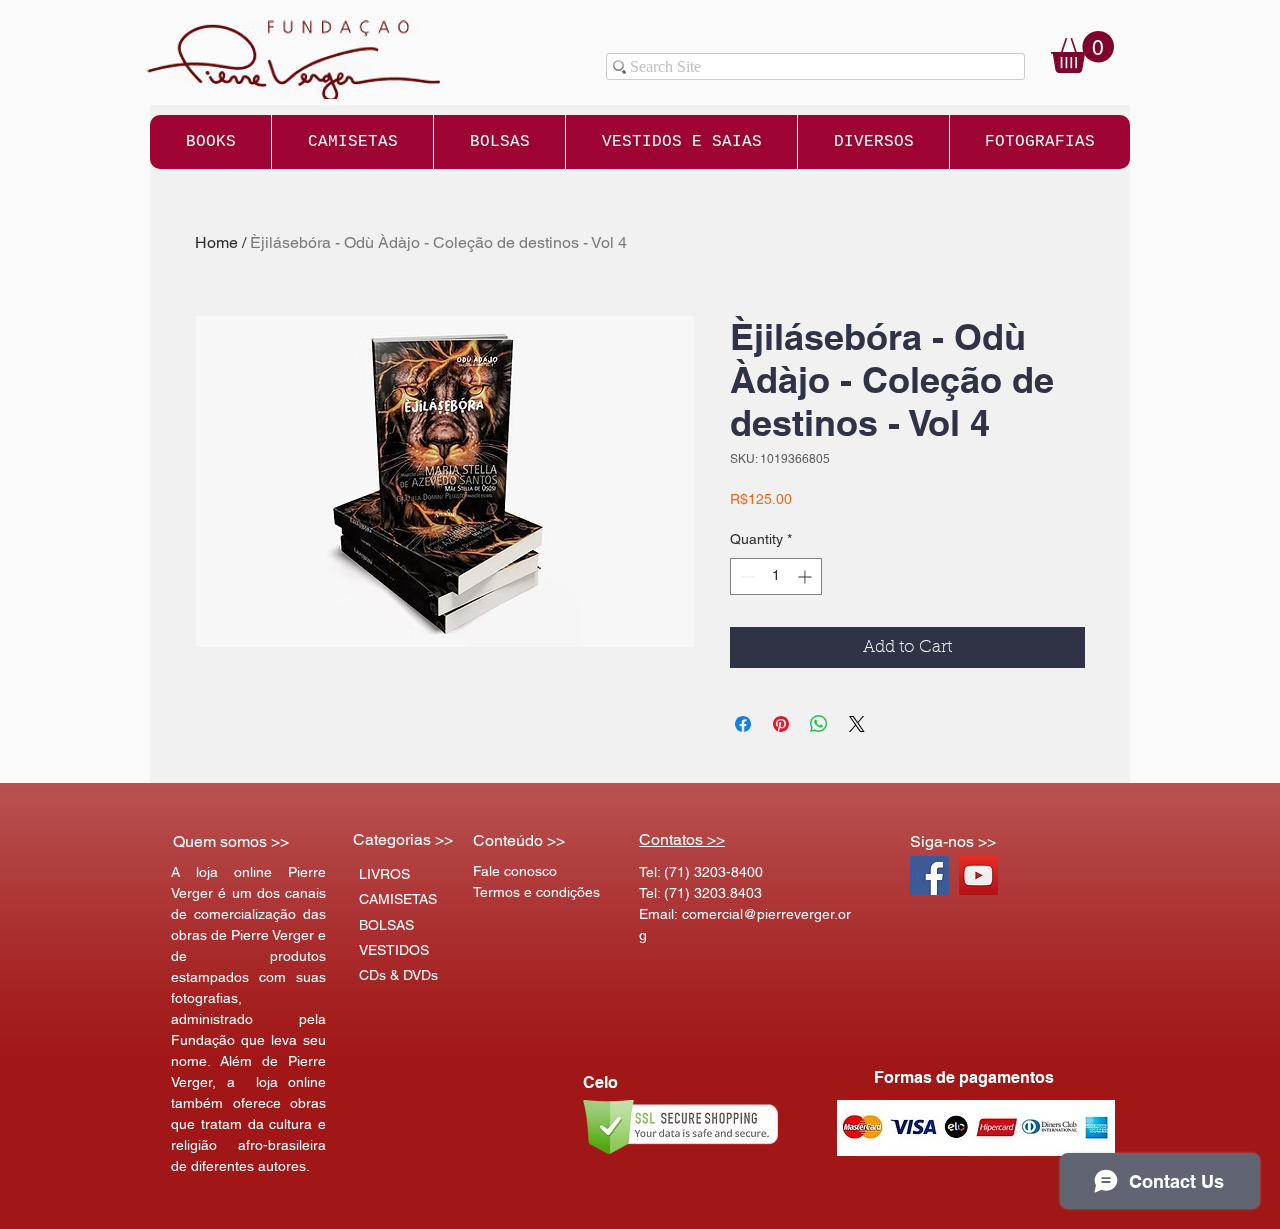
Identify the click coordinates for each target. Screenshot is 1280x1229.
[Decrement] (745, 576)
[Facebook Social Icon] (929, 875)
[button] (1082, 52)
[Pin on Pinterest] (781, 724)
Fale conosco (515, 871)
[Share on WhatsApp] (819, 724)
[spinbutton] (776, 576)
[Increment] (806, 576)
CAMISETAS (398, 899)
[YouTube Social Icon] (978, 875)
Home (216, 242)
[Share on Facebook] (743, 724)
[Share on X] (857, 724)
